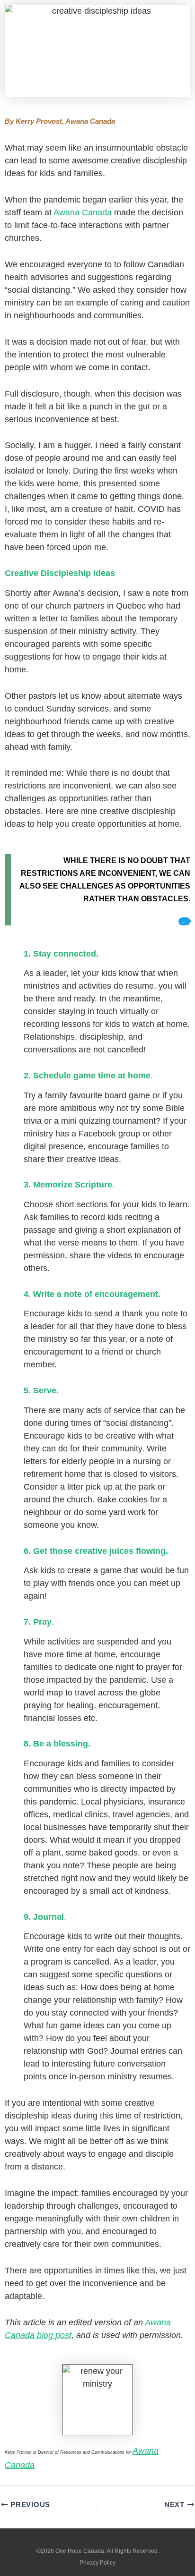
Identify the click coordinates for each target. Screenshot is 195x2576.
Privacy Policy (97, 2563)
